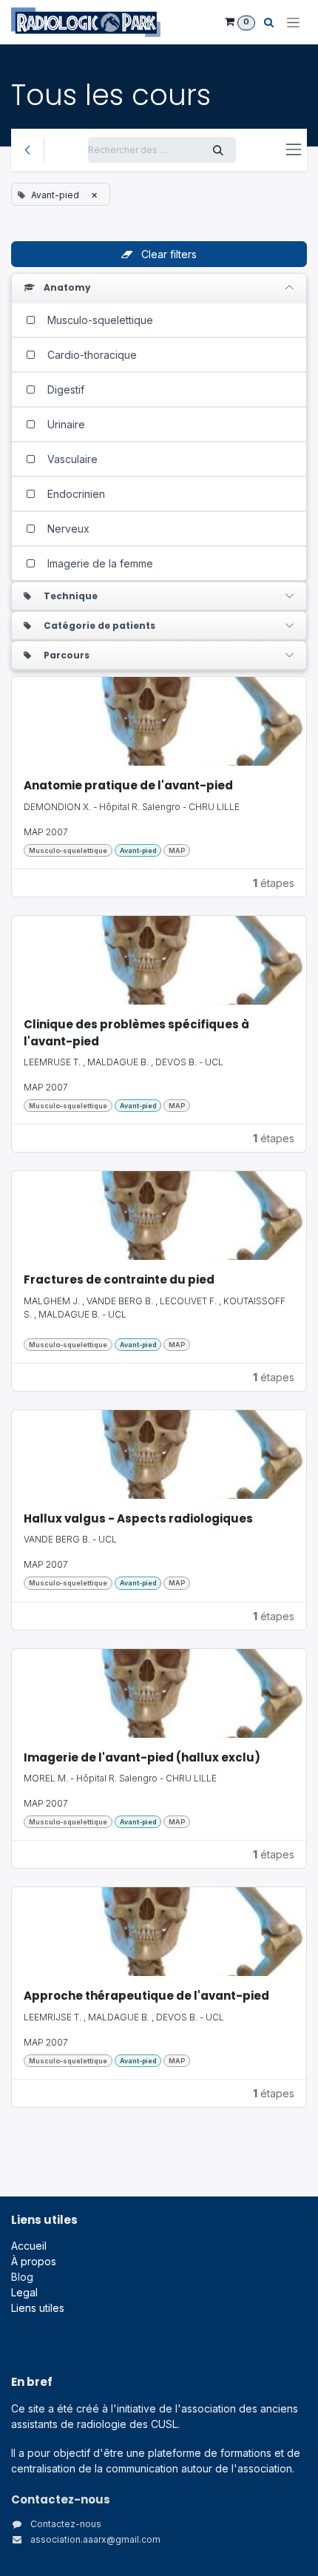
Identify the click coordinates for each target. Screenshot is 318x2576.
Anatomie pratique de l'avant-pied (128, 785)
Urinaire (65, 424)
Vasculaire (71, 459)
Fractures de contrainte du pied (119, 1279)
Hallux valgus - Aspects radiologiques (138, 1518)
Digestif (64, 390)
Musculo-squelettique (99, 320)
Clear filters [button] (168, 254)
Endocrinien (75, 494)
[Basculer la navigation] (294, 149)
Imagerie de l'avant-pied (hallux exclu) (142, 1757)
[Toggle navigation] (293, 23)
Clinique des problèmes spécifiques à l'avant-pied (136, 1033)
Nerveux (67, 529)
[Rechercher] (218, 150)
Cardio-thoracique (91, 355)
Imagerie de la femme (99, 563)
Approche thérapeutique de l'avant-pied (146, 1996)
